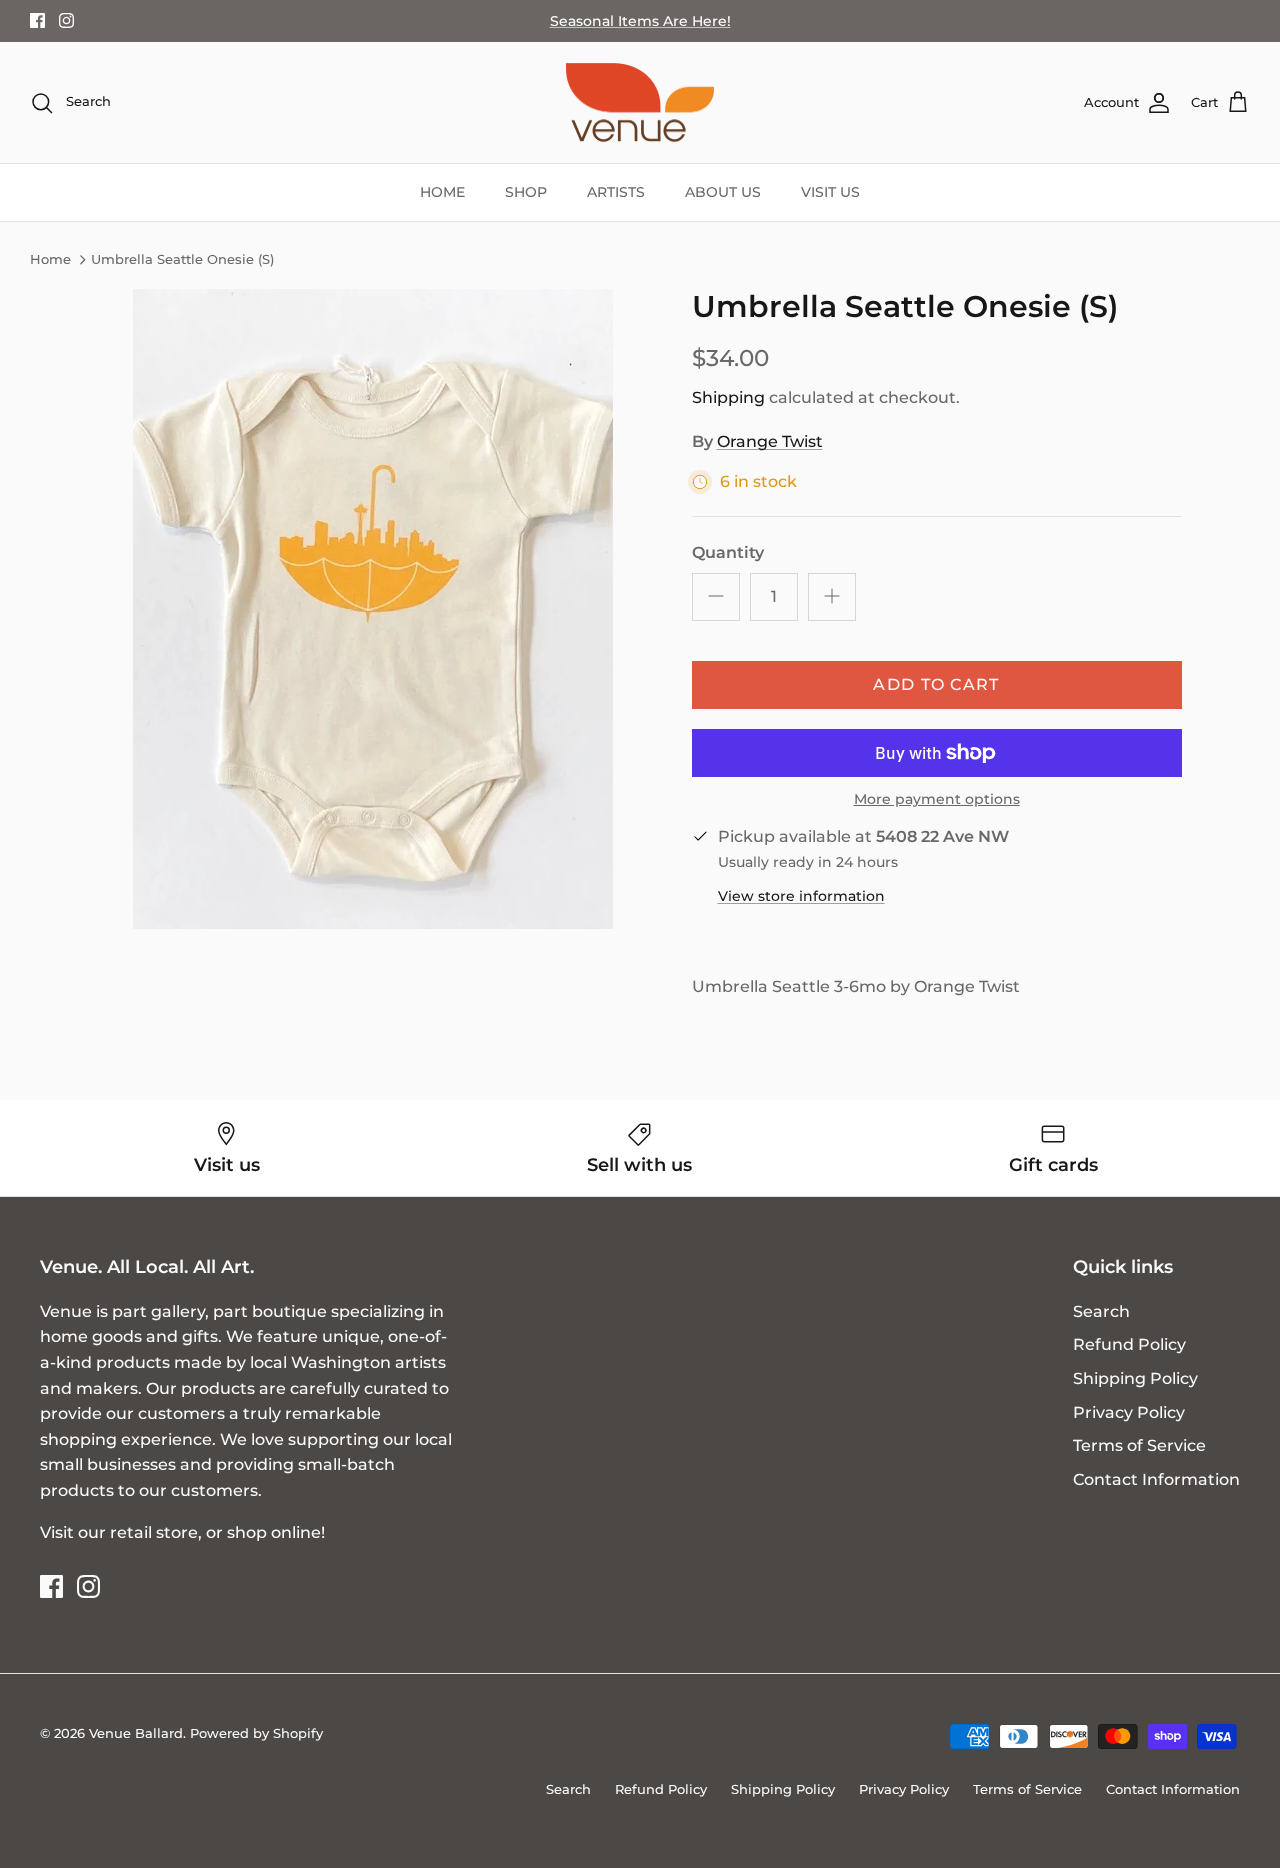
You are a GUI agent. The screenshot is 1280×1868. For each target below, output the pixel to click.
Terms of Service (1139, 1445)
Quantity (728, 552)
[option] (373, 609)
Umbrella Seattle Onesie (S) (182, 260)
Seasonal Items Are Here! (640, 21)
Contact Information (1156, 1479)
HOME (442, 192)
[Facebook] (37, 20)
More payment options (937, 799)
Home (50, 260)
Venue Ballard (136, 1733)
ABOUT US (723, 192)
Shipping (728, 397)
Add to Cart (936, 684)
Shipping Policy (1135, 1378)
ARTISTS (616, 192)
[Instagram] (66, 20)
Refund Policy (1129, 1344)
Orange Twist (770, 441)
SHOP (526, 192)
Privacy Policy (1129, 1412)
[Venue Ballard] (640, 103)
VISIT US (830, 192)
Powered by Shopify (256, 1733)
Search (1101, 1311)
